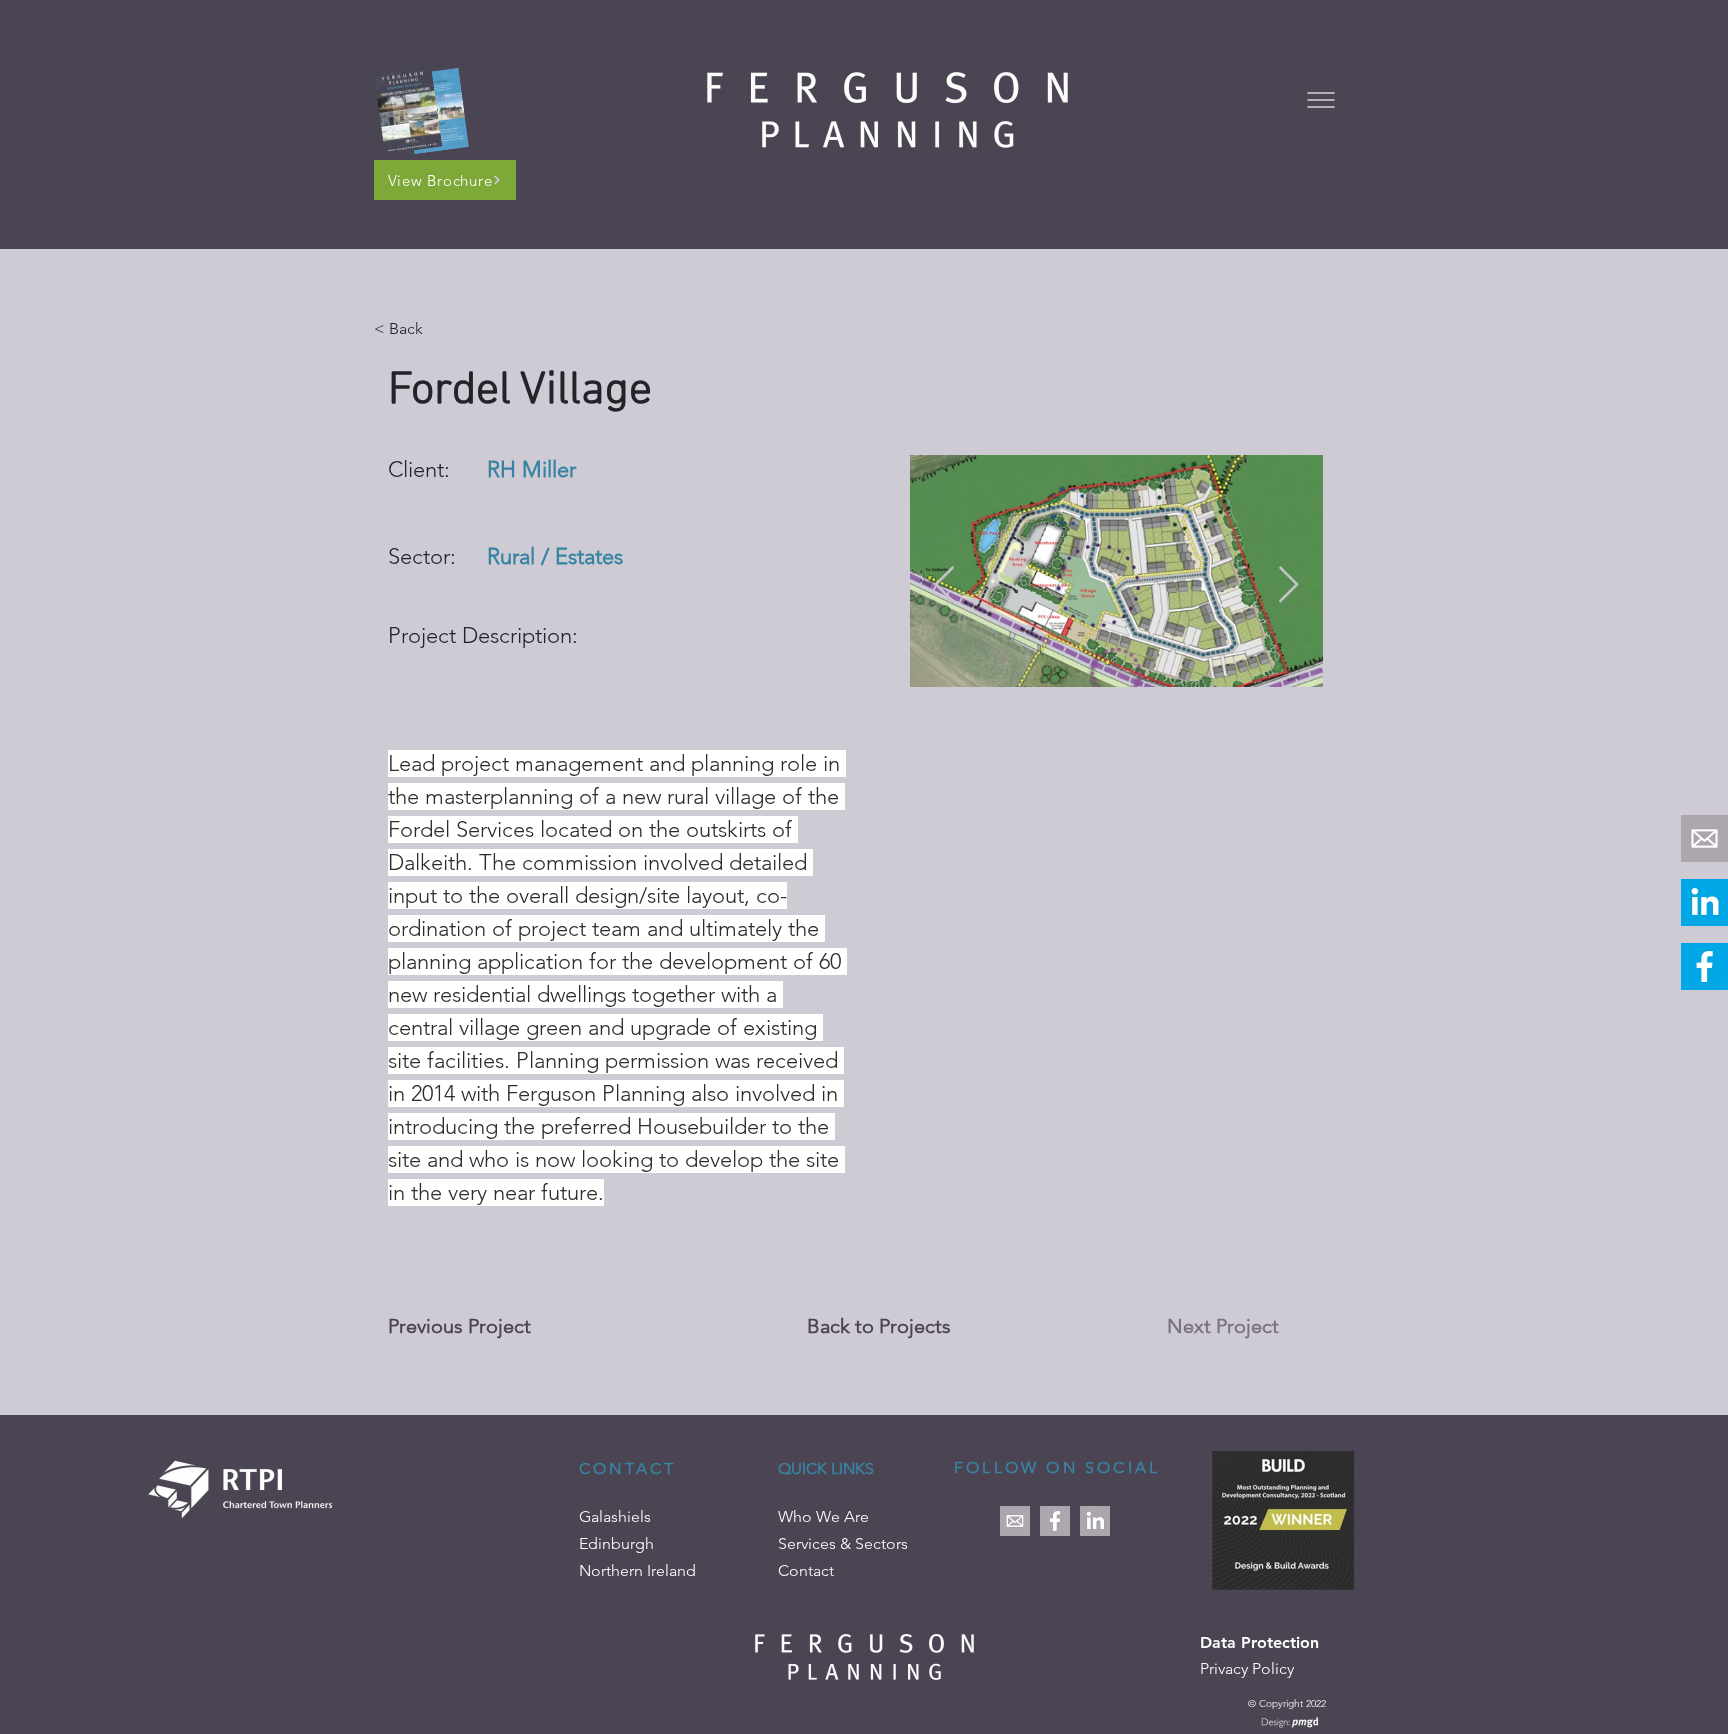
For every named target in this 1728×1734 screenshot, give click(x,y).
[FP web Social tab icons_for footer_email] (1704, 838)
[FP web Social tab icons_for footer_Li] (1095, 1521)
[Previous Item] (944, 585)
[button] (1320, 99)
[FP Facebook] (1704, 966)
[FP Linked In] (1704, 902)
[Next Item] (1288, 585)
